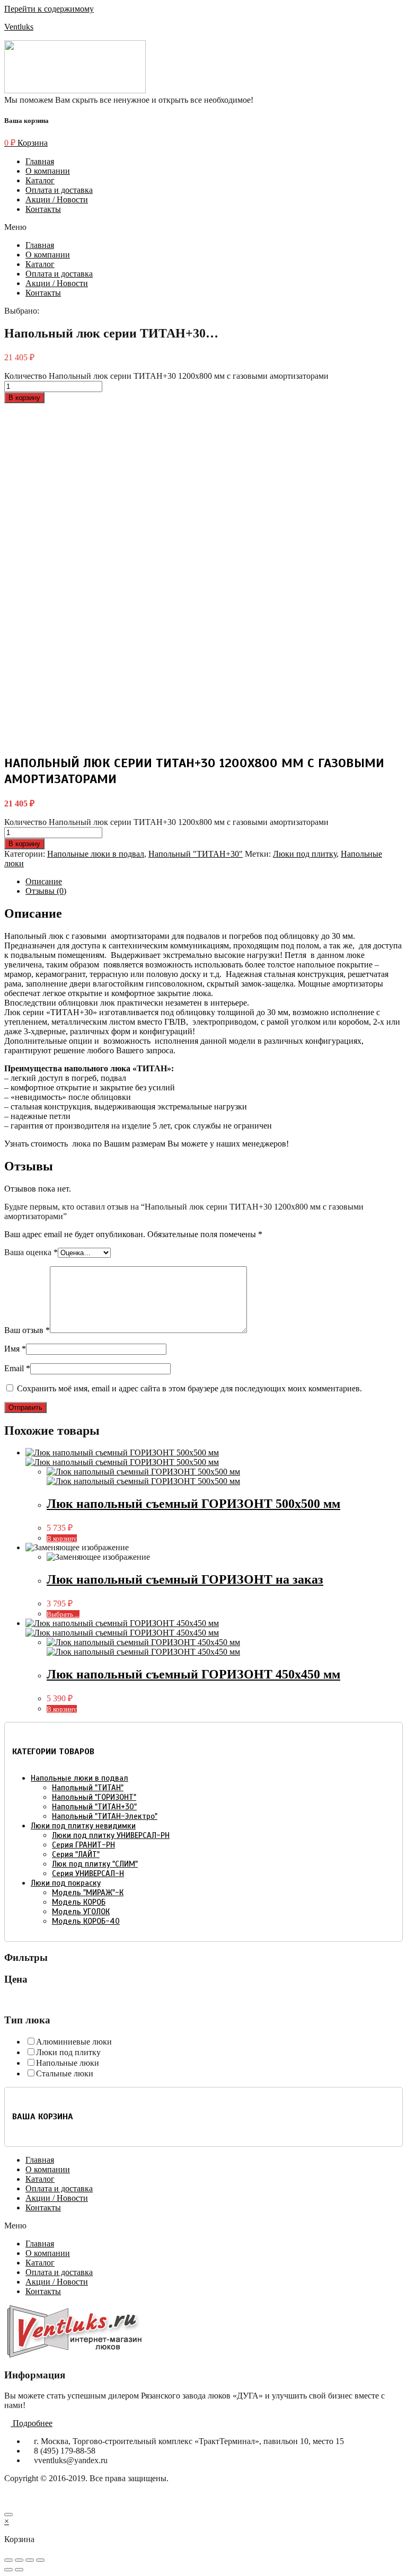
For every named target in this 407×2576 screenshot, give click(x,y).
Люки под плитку (305, 854)
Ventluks (19, 27)
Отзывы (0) (46, 891)
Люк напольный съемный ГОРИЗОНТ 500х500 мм (193, 1504)
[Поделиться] (19, 2560)
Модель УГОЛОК (81, 1912)
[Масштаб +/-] (40, 2560)
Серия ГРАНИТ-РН (83, 1845)
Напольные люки (68, 2063)
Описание (44, 881)
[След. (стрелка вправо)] (19, 2570)
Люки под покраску (66, 1883)
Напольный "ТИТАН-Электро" (105, 1816)
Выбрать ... (63, 1614)
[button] (203, 227)
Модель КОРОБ (79, 1902)
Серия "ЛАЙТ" (76, 1854)
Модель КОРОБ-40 (86, 1921)
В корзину (24, 398)
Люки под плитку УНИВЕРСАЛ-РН (111, 1835)
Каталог (40, 180)
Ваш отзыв (27, 1330)
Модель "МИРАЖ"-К (88, 1893)
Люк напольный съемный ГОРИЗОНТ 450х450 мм (193, 1674)
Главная (40, 161)
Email (17, 1368)
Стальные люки (65, 2073)
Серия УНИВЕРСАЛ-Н (88, 1873)
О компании (48, 171)
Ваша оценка (31, 1252)
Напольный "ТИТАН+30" (196, 854)
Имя (15, 1349)
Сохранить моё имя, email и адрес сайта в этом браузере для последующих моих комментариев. (189, 1388)
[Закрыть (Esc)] (8, 2560)
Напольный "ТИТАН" (88, 1788)
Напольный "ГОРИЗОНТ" (94, 1797)
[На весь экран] (30, 2560)
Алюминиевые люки (74, 2042)
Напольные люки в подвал (96, 854)
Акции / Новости (57, 199)
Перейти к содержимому (49, 9)
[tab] (214, 882)
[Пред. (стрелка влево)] (8, 2570)
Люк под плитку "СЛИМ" (95, 1864)
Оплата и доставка (59, 190)
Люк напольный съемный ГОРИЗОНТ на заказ (185, 1579)
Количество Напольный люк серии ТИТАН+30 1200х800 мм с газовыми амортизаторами (166, 376)
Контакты (43, 209)
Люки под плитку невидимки (83, 1826)
